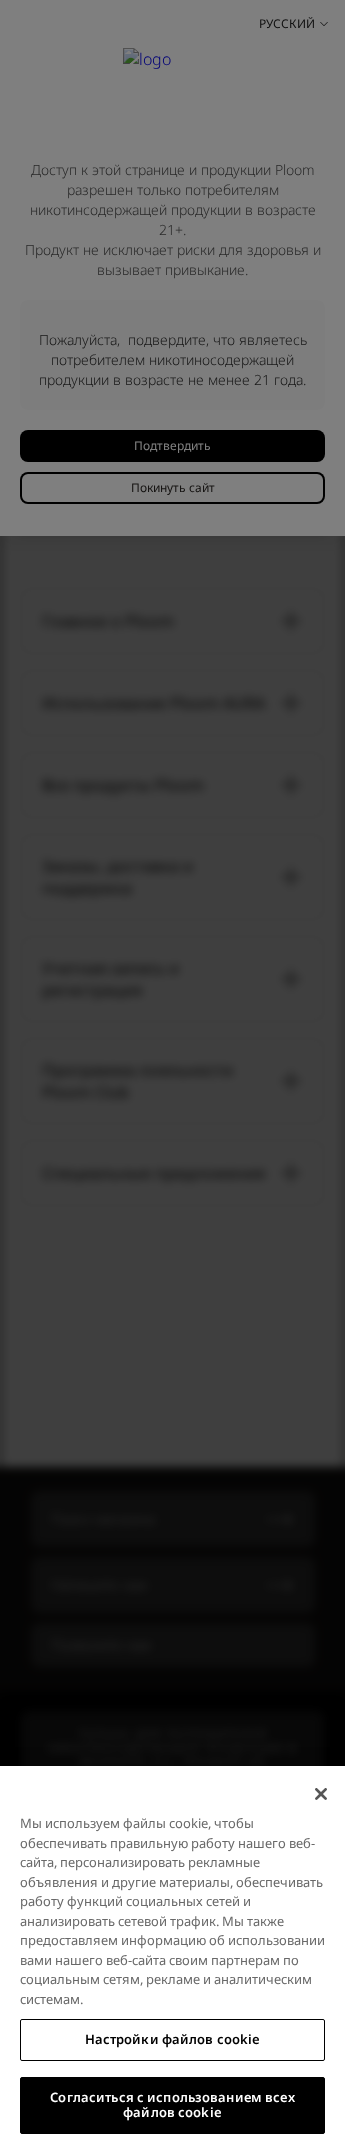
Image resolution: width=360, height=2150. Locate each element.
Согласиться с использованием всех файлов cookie (172, 2105)
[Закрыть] (321, 1794)
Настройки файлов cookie (173, 2039)
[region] (172, 1958)
